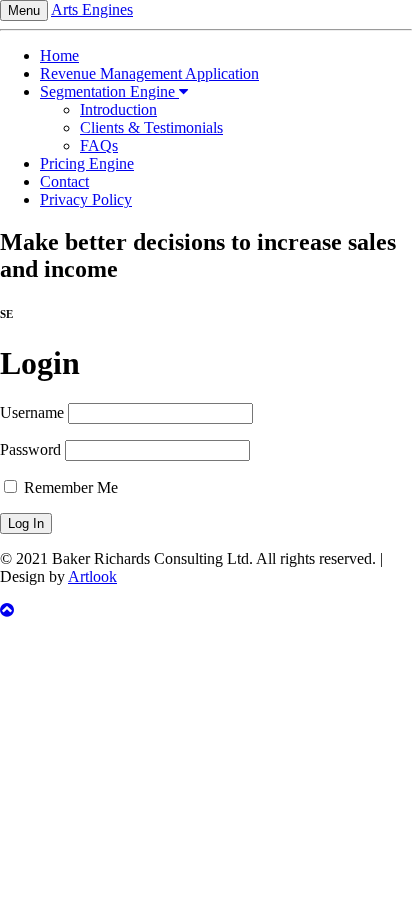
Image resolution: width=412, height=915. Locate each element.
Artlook (92, 576)
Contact (64, 181)
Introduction (118, 109)
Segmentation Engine (109, 91)
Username (32, 412)
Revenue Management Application (149, 73)
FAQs (99, 145)
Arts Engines (92, 9)
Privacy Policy (86, 199)
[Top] (206, 611)
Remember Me (69, 487)
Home (59, 55)
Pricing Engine (87, 163)
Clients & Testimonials (151, 127)
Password (30, 449)
